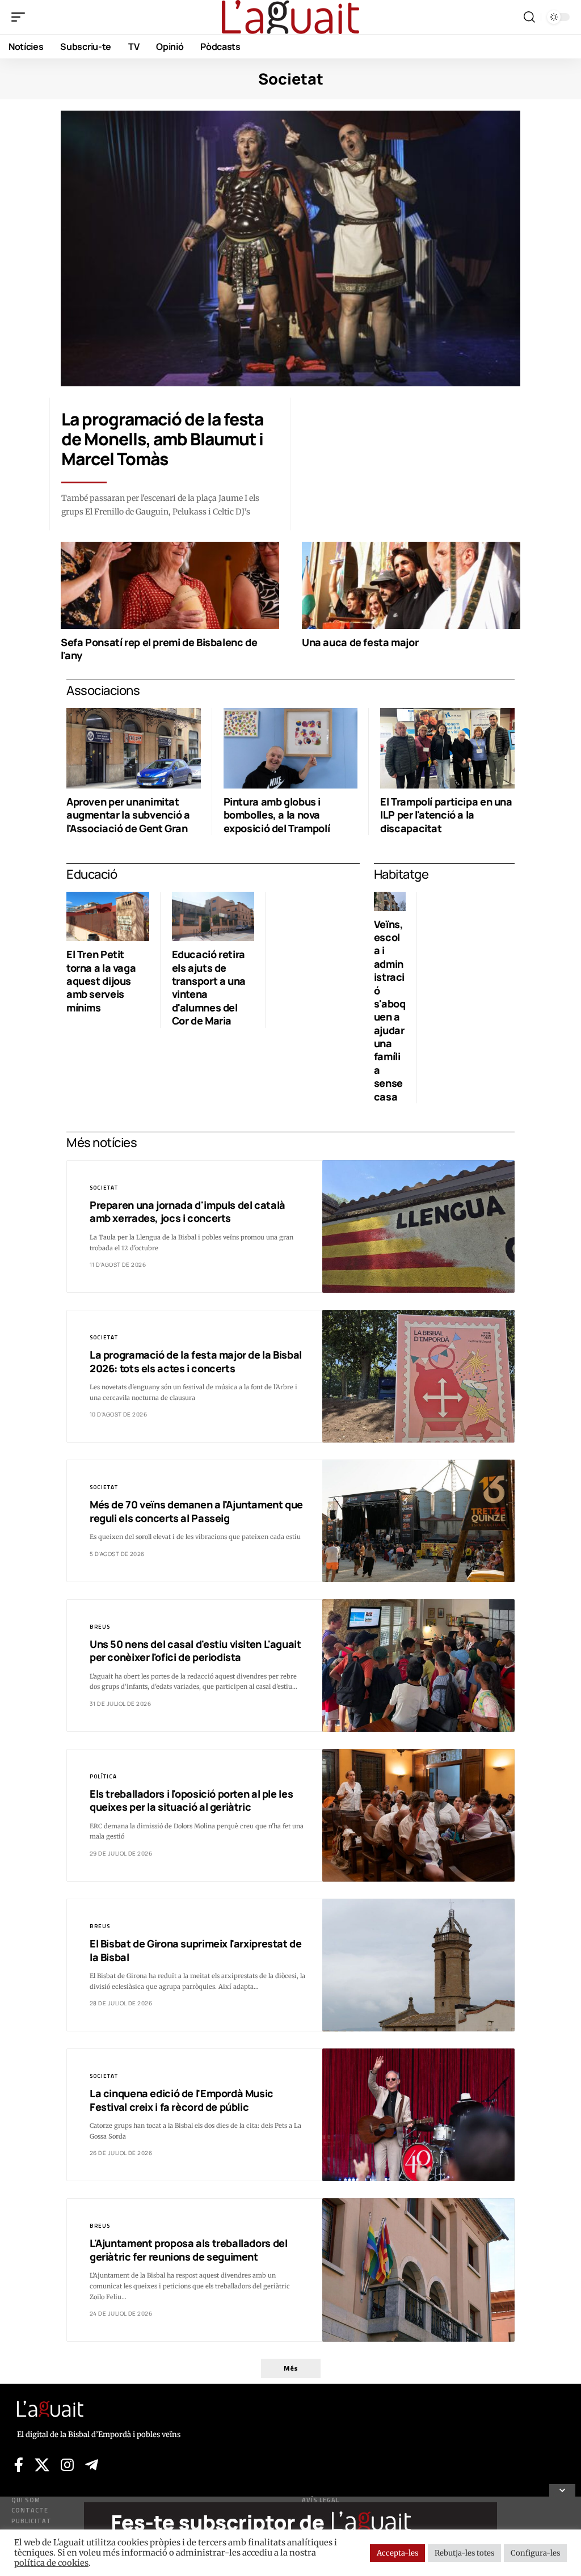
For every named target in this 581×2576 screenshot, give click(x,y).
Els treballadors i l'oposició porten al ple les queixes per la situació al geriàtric (191, 1800)
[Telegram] (92, 2465)
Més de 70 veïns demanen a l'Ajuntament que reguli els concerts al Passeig (196, 1511)
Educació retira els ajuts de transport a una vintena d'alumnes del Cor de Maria (209, 987)
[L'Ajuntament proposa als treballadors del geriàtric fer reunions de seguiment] (418, 2270)
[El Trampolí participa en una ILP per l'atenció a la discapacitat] (447, 748)
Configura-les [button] (535, 2553)
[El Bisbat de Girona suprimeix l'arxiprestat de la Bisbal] (418, 1965)
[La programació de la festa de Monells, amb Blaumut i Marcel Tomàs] (290, 248)
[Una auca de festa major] (411, 585)
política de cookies (51, 2563)
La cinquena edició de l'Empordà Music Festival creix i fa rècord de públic (182, 2100)
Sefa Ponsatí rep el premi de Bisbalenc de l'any (159, 649)
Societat (104, 1188)
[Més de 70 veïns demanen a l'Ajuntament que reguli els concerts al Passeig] (418, 1521)
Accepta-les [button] (397, 2553)
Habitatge (401, 874)
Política (103, 1776)
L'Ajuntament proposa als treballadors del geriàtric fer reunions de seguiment (188, 2250)
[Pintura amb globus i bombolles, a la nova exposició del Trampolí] (291, 748)
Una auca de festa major (360, 642)
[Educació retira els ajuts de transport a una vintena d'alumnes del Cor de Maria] (213, 916)
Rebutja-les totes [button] (464, 2553)
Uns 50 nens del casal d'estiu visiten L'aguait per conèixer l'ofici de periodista (195, 1650)
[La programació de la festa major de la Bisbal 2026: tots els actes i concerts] (418, 1376)
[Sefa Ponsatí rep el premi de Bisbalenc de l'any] (170, 585)
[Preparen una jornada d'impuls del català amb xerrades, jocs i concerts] (418, 1226)
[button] (21, 17)
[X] (42, 2465)
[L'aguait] (290, 17)
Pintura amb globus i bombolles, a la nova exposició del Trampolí (277, 815)
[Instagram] (67, 2465)
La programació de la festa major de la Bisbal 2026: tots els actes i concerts (196, 1361)
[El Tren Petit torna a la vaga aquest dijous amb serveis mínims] (108, 916)
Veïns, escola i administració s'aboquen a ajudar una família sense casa (390, 1010)
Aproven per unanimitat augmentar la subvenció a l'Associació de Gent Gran (128, 815)
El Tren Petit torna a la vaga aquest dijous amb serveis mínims (101, 981)
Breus (100, 1627)
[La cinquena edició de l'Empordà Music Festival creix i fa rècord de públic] (418, 2115)
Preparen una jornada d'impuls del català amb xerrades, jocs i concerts (188, 1211)
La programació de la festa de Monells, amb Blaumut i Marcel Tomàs (162, 439)
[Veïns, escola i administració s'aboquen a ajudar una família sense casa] (390, 901)
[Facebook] (19, 2465)
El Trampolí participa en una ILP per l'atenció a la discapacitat (446, 815)
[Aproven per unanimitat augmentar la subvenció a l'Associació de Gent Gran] (134, 748)
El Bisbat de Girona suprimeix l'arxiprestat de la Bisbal (196, 1950)
